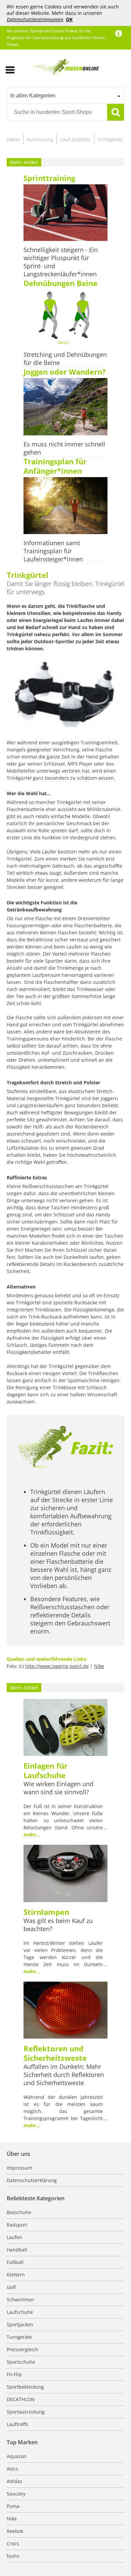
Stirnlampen (46, 1912)
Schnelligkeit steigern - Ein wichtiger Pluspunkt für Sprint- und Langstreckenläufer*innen (61, 262)
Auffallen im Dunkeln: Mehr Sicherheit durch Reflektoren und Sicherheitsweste (64, 2075)
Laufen (14, 2237)
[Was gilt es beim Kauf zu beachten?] (65, 1874)
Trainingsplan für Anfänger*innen (55, 466)
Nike (99, 1666)
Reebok (15, 2531)
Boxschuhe (19, 2212)
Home (13, 139)
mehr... (32, 1835)
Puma (13, 2506)
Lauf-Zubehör (75, 139)
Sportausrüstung (26, 2412)
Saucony (16, 2494)
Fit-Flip (14, 2374)
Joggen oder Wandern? (65, 372)
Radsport (17, 2225)
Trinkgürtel (110, 139)
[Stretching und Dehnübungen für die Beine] (65, 318)
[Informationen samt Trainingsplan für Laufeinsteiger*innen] (65, 506)
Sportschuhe (21, 2362)
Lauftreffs (17, 2424)
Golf (11, 2287)
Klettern (16, 2275)
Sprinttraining (49, 178)
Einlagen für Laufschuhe (46, 1770)
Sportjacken (20, 2324)
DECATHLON (21, 2399)
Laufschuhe (20, 2312)
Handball (17, 2250)
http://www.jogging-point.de (57, 1666)
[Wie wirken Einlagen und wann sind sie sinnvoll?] (65, 1728)
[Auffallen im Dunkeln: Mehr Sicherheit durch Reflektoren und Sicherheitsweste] (65, 2011)
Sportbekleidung (25, 2387)
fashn (13, 2556)
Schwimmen (20, 2300)
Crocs (13, 2543)
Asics (12, 2469)
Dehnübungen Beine (60, 283)
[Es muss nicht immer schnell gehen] (65, 407)
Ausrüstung (40, 139)
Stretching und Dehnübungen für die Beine (65, 359)
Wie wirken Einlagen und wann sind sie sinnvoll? (58, 1788)
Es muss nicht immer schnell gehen (64, 448)
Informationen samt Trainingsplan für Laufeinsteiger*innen (53, 551)
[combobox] (65, 95)
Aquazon (17, 2456)
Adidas (14, 2481)
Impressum (19, 2168)
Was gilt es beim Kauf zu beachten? (58, 1925)
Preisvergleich (23, 2349)
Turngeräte (19, 2337)
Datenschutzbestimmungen (35, 19)
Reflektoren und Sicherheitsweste (55, 2053)
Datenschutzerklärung (32, 2180)
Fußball (15, 2262)
